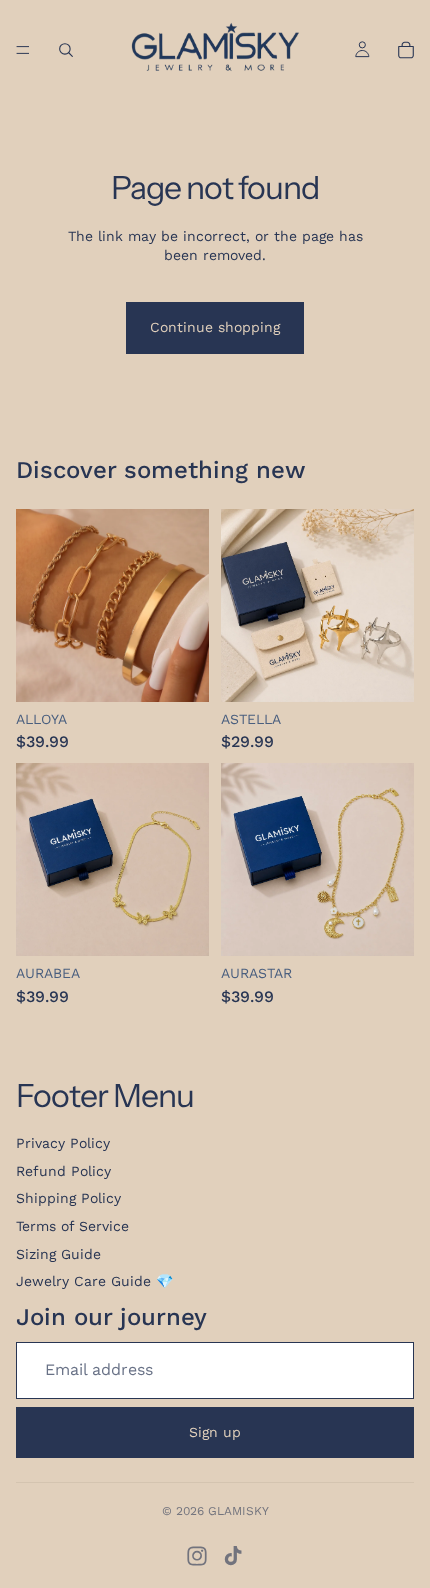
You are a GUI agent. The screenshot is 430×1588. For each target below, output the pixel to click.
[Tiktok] (233, 1556)
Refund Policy (63, 1171)
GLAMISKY (238, 1511)
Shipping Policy (68, 1198)
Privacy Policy (63, 1143)
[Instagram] (197, 1556)
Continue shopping (215, 327)
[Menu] (23, 50)
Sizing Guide (58, 1254)
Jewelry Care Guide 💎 (94, 1281)
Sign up (215, 1432)
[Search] (66, 50)
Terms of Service (72, 1226)
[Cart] (406, 50)
